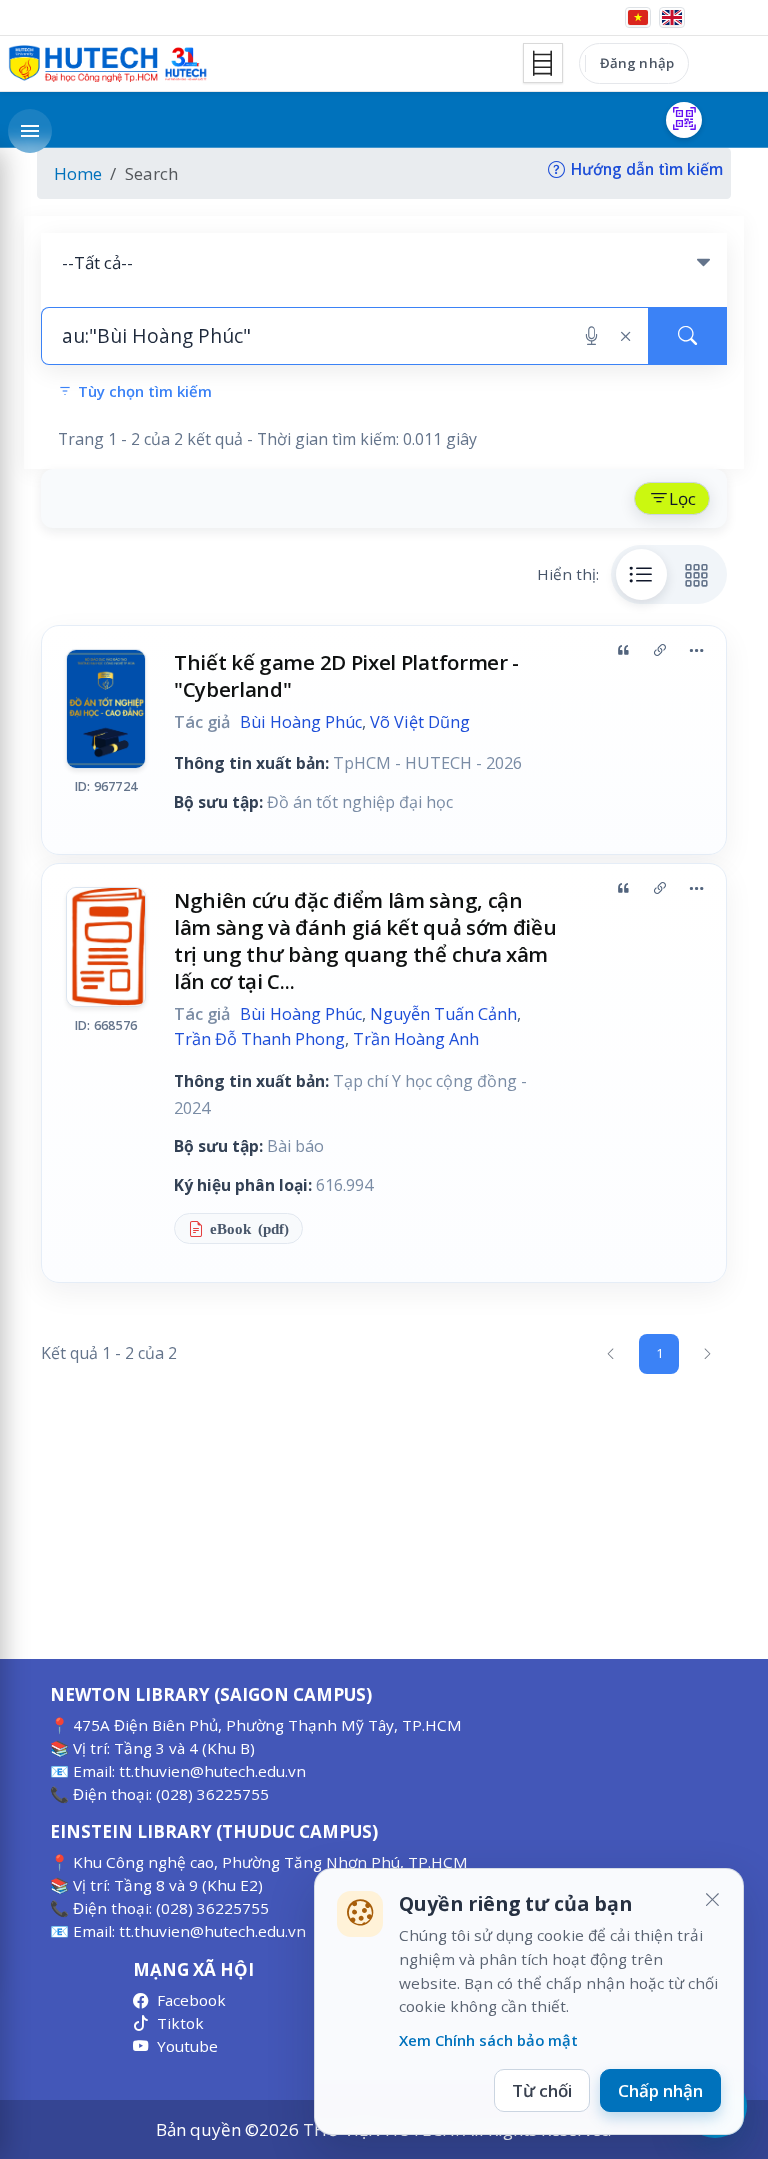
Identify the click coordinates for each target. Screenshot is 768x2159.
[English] (672, 17)
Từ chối (542, 2090)
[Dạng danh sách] (642, 574)
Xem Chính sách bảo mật (488, 2040)
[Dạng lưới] (697, 574)
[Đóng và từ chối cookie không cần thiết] (712, 1900)
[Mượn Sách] (684, 120)
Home (78, 173)
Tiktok (180, 2023)
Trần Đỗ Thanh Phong (259, 1039)
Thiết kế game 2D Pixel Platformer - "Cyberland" (346, 675)
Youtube (187, 2046)
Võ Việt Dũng (420, 722)
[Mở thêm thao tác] (696, 651)
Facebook (191, 2000)
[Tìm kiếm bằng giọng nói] (591, 336)
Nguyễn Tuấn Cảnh (443, 1014)
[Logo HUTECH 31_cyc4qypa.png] (108, 64)
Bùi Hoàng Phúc (301, 722)
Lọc (682, 498)
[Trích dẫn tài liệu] (623, 651)
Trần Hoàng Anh (416, 1039)
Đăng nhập (637, 63)
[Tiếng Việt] (638, 17)
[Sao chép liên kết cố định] (660, 651)
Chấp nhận (660, 2090)
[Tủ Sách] (543, 63)
